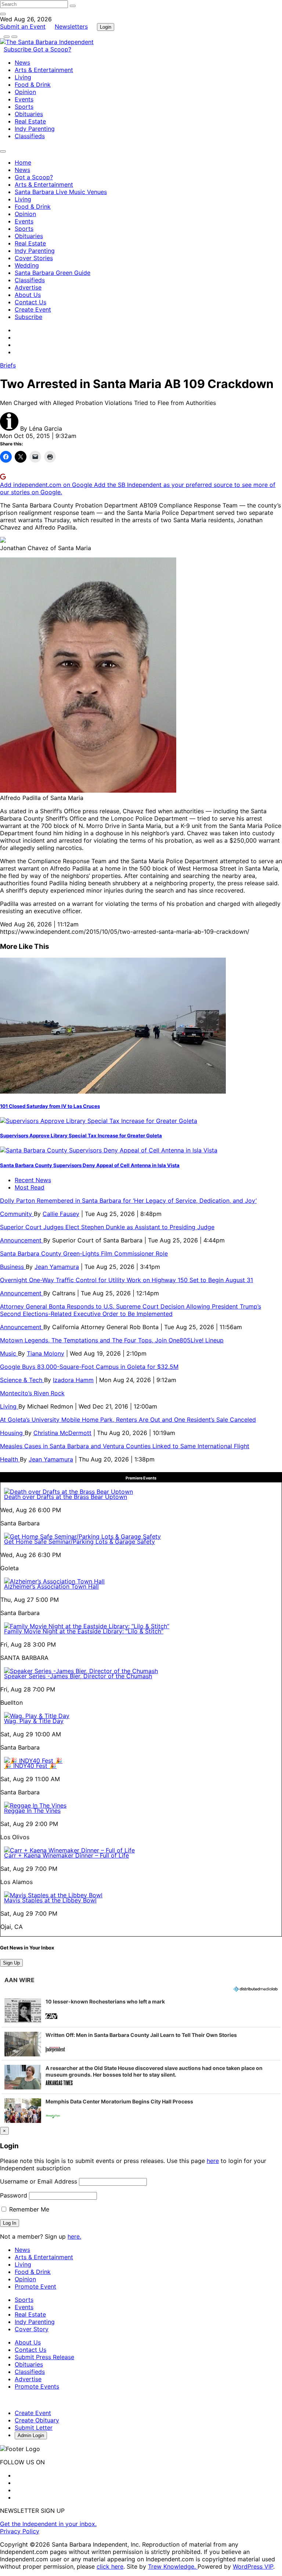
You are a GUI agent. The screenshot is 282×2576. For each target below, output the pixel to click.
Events (24, 99)
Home (23, 162)
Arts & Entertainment (44, 70)
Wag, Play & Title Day (34, 1721)
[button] (141, 2010)
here (213, 2161)
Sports (24, 107)
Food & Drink (33, 85)
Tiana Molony (46, 1353)
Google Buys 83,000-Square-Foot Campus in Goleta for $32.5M (89, 1367)
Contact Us (30, 302)
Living (23, 77)
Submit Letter (34, 2428)
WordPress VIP (253, 2566)
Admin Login (31, 2435)
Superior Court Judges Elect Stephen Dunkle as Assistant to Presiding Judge (107, 1227)
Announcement (22, 1240)
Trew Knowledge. (173, 2566)
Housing (12, 1433)
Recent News (33, 1180)
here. (74, 2236)
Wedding (27, 265)
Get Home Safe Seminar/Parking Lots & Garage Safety (79, 1542)
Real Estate (30, 121)
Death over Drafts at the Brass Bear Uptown (66, 1497)
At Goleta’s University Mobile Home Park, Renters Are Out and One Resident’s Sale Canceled (128, 1420)
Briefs (8, 365)
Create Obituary (37, 2420)
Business (13, 1267)
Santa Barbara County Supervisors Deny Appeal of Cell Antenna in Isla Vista (90, 1165)
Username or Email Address (39, 2181)
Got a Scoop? (52, 49)
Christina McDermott (62, 1433)
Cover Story (32, 2329)
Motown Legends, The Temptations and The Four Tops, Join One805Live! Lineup (112, 1340)
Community (17, 1214)
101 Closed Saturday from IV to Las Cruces (50, 1106)
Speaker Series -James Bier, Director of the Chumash (78, 1676)
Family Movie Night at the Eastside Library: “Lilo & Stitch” (84, 1631)
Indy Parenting (35, 129)
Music (9, 1353)
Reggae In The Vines (32, 1811)
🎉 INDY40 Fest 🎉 (30, 1766)
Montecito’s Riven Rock (32, 1393)
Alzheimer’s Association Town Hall (51, 1586)
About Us (28, 295)
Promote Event (35, 2286)
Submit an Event (23, 26)
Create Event (33, 309)
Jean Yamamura (57, 1267)
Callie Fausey (61, 1214)
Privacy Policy (20, 2531)
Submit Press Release (44, 2357)
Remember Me (28, 2209)
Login (106, 27)
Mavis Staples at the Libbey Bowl (50, 1900)
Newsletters (71, 26)
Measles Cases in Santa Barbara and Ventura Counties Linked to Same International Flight (125, 1446)
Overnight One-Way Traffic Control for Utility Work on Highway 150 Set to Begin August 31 (126, 1280)
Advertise (28, 287)
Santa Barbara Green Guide (53, 273)
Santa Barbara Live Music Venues (61, 192)
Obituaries (29, 114)
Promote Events (37, 2386)
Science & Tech (22, 1380)
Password (14, 2195)
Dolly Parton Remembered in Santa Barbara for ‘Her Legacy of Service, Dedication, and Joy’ (128, 1201)
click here (110, 2566)
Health (10, 1459)
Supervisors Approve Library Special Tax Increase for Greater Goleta (81, 1135)
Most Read (30, 1187)
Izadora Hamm (73, 1380)
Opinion (25, 92)
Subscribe (18, 49)
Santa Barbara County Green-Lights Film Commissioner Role (84, 1253)
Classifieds (30, 136)
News (22, 62)
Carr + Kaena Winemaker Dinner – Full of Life (66, 1855)
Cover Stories (34, 258)
